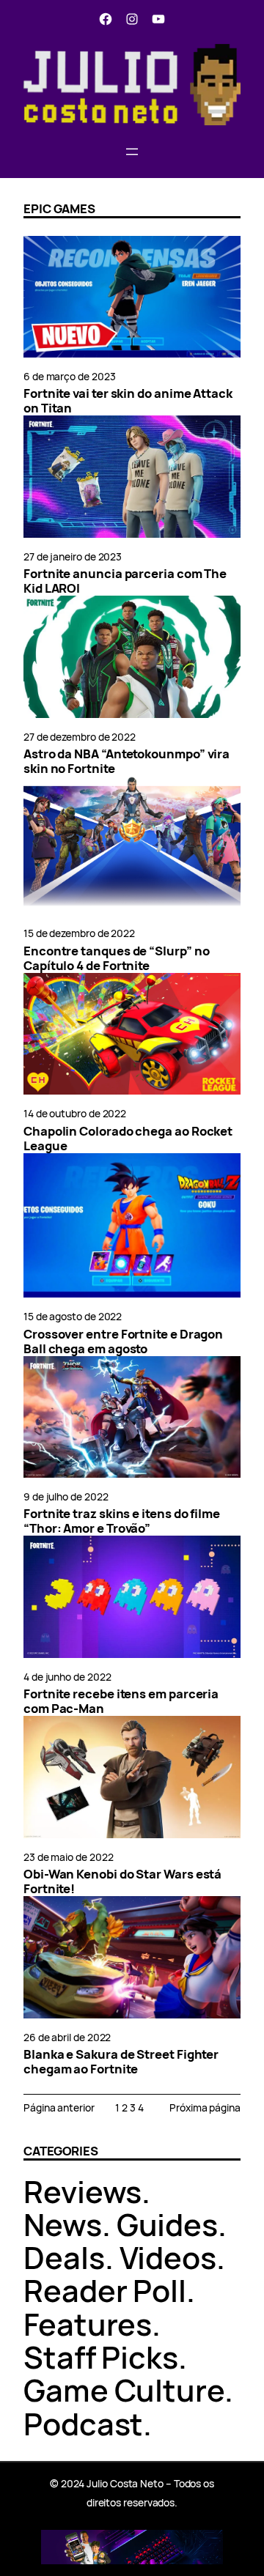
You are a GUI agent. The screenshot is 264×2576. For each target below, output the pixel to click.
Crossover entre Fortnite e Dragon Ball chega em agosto (123, 1341)
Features (88, 2324)
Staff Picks (101, 2357)
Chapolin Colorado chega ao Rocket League (128, 1139)
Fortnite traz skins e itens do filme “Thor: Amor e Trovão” (122, 1521)
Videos (168, 2257)
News (63, 2224)
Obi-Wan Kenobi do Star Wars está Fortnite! (122, 1881)
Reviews (82, 2191)
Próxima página (205, 2107)
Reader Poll (105, 2290)
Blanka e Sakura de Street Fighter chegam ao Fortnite (121, 2062)
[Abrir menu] (132, 152)
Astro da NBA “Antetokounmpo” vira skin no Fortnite (126, 761)
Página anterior (59, 2107)
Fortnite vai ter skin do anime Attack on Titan (128, 401)
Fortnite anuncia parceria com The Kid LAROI (125, 581)
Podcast (83, 2424)
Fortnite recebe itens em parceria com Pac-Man (121, 1701)
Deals (64, 2257)
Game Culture (124, 2390)
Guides (168, 2224)
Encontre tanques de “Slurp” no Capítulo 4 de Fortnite (117, 958)
